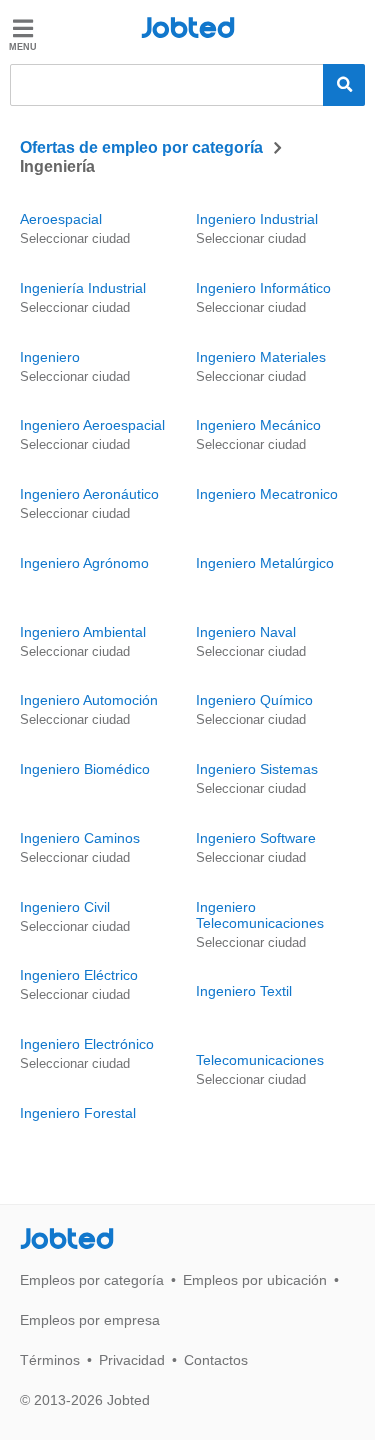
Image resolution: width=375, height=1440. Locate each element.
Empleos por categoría (92, 1280)
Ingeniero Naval (246, 632)
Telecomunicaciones (260, 1060)
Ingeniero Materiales (261, 357)
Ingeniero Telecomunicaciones (260, 915)
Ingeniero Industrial (257, 219)
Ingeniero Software (256, 838)
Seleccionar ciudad (75, 239)
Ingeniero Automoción (89, 700)
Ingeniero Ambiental (83, 632)
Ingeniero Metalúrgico (265, 563)
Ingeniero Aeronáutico (89, 494)
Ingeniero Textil (244, 991)
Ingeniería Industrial (83, 288)
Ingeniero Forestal (78, 1113)
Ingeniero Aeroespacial (92, 425)
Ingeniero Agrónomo (84, 563)
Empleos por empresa (90, 1320)
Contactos (216, 1360)
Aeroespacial (61, 219)
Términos (50, 1360)
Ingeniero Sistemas (257, 769)
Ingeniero (50, 357)
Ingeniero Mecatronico (267, 494)
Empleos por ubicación (255, 1280)
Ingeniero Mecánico (258, 425)
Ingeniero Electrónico (87, 1044)
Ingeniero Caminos (80, 838)
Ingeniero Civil (65, 907)
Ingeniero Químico (254, 700)
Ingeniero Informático (263, 288)
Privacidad (132, 1360)
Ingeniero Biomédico (85, 769)
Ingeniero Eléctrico (79, 975)
